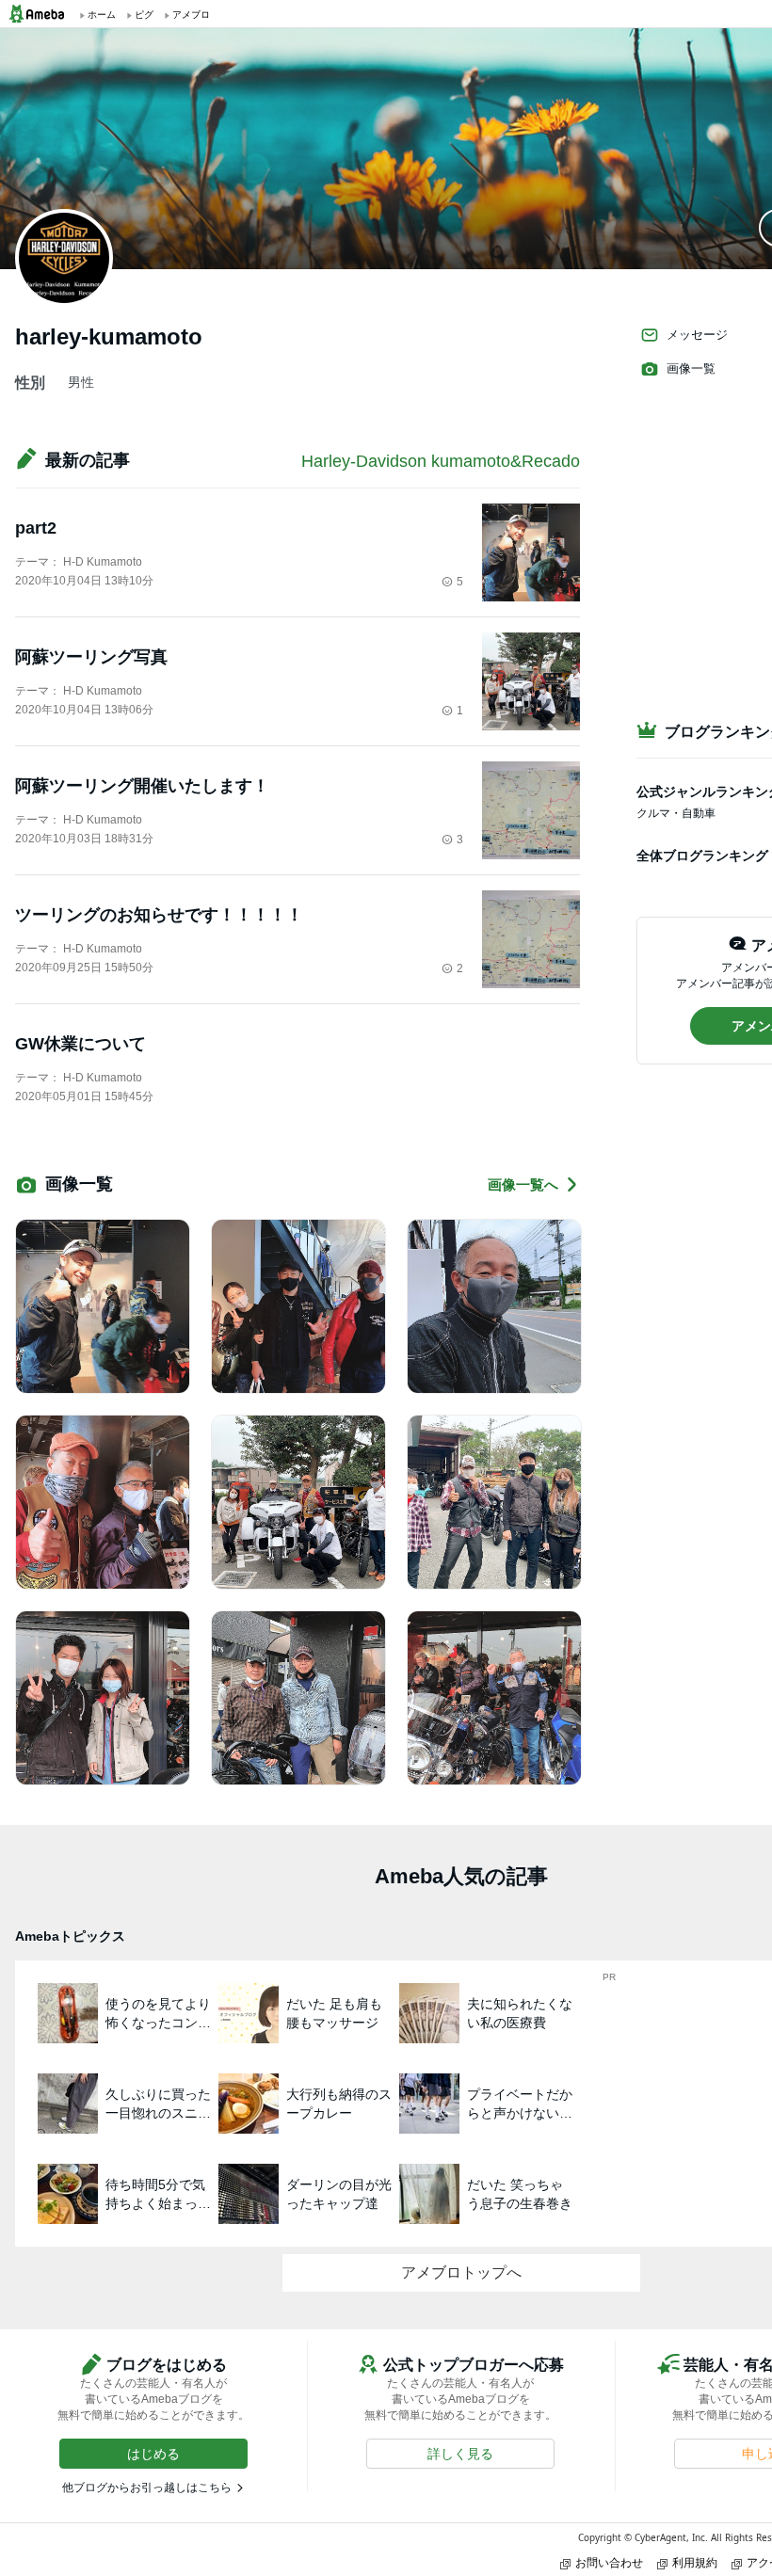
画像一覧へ (523, 1184)
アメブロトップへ (461, 2272)
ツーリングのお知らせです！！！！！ (159, 915)
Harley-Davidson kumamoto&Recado (441, 461)
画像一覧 (691, 368)
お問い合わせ (609, 2562)
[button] (153, 2454)
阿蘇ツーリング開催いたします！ (142, 786)
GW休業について (80, 1044)
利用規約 (695, 2562)
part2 (36, 528)
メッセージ (697, 335)
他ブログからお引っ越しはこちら (147, 2488)
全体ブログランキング (702, 856)
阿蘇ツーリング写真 (91, 657)
